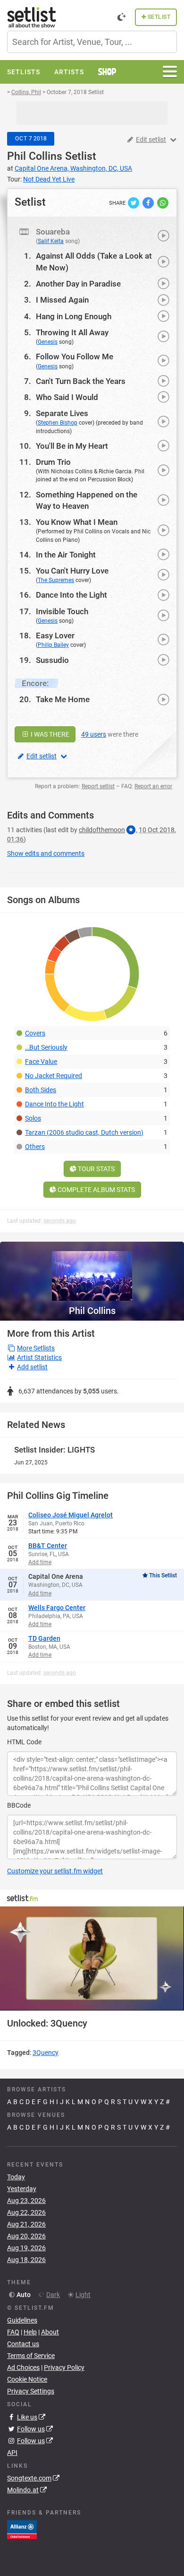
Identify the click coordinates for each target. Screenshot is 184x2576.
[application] (92, 1958)
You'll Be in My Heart (72, 446)
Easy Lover (55, 635)
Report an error (153, 786)
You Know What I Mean (77, 522)
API (12, 2453)
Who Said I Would (67, 397)
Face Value (41, 1062)
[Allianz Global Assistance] (22, 2529)
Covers (35, 1033)
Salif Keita (51, 241)
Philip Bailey (53, 645)
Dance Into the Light (71, 595)
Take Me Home (63, 699)
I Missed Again (62, 300)
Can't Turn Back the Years (81, 381)
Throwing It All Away (72, 332)
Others (35, 1147)
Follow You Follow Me (75, 357)
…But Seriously (46, 1047)
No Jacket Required (54, 1076)
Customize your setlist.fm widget (55, 1871)
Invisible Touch (62, 611)
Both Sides (41, 1090)
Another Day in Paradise (78, 284)
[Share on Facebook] (149, 202)
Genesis (48, 342)
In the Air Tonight (66, 555)
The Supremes (56, 580)
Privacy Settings (31, 2391)
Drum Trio (53, 462)
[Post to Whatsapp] (163, 202)
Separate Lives (62, 413)
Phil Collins (35, 156)
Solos (33, 1118)
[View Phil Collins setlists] (92, 1271)
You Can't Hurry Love (72, 571)
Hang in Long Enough (74, 316)
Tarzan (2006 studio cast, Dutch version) (84, 1132)
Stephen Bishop (58, 423)
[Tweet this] (134, 202)
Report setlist (98, 786)
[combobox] (92, 42)
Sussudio (52, 660)
